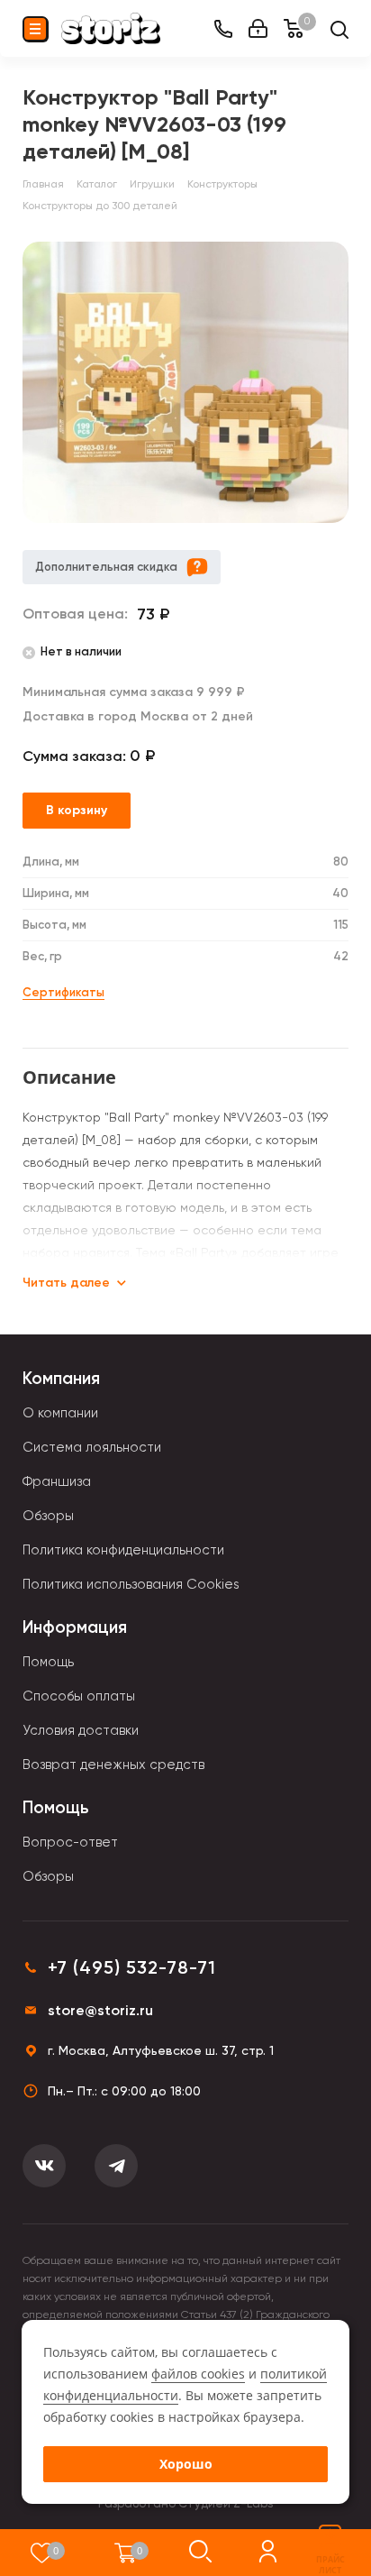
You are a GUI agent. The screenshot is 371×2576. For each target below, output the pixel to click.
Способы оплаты (79, 1696)
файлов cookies (198, 2374)
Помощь (48, 1662)
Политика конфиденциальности (123, 1550)
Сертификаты (63, 992)
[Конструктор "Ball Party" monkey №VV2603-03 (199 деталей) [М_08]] (185, 382)
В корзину (77, 810)
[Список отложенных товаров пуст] (42, 2553)
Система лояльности (92, 1447)
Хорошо (186, 2464)
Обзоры (48, 1516)
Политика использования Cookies (131, 1584)
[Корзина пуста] (126, 2553)
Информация (75, 1627)
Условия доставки (81, 1730)
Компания (61, 1378)
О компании (60, 1413)
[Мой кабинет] (258, 28)
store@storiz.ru (100, 2010)
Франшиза (57, 1481)
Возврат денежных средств (113, 1765)
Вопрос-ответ (70, 1842)
